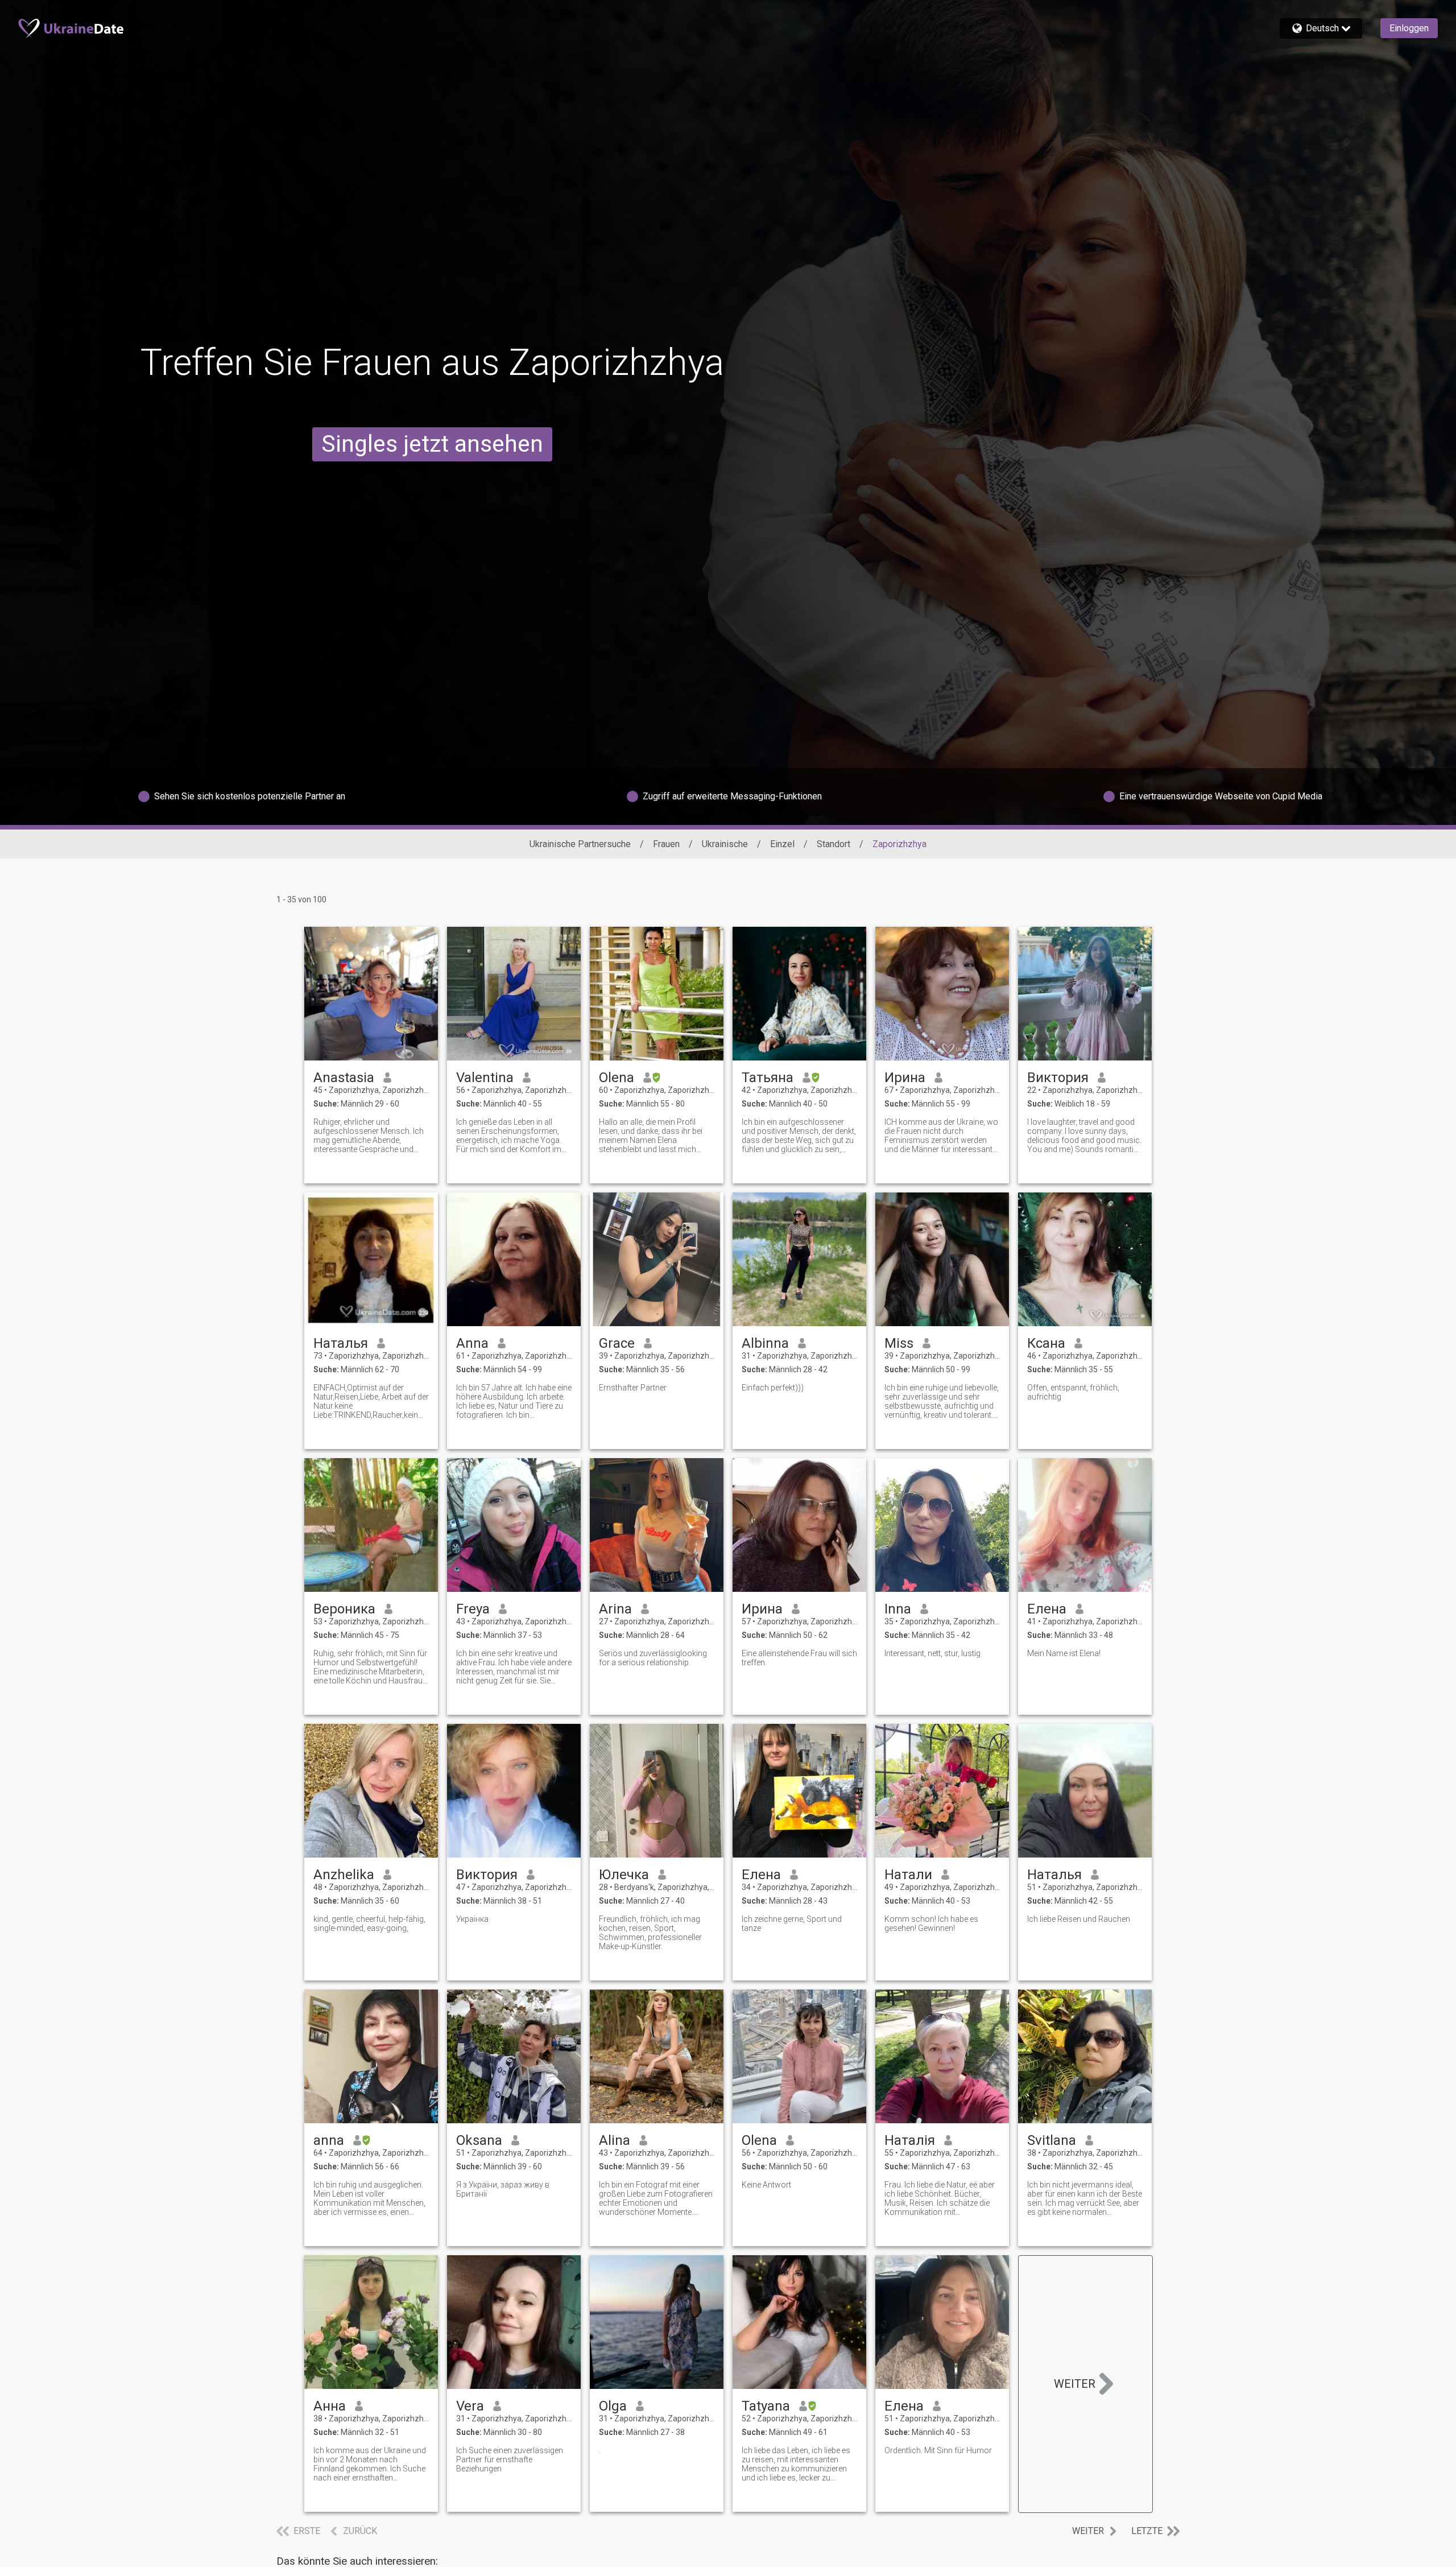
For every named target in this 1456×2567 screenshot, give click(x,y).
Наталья (341, 1343)
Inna (898, 1609)
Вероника (344, 1609)
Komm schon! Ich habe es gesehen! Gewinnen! (931, 1924)
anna (329, 2140)
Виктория (1058, 1078)
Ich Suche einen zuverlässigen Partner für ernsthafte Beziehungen (510, 2459)
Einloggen (1409, 28)
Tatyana (766, 2406)
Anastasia (344, 1078)
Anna (472, 1343)
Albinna (765, 1343)
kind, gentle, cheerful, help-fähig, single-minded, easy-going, (369, 1924)
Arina (615, 1609)
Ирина (905, 1078)
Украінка (472, 1919)
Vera (470, 2406)
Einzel (782, 844)
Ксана (1046, 1343)
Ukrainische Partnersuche (580, 844)
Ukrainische (725, 844)
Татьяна (768, 1078)
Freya (473, 1609)
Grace (617, 1343)
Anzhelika (344, 1875)
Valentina (485, 1078)
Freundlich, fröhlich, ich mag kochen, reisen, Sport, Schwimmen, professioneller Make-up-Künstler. (650, 1933)
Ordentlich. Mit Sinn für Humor (938, 2450)
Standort (834, 844)
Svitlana (1052, 2140)
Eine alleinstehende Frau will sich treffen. (799, 1658)
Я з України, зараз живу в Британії (503, 2189)
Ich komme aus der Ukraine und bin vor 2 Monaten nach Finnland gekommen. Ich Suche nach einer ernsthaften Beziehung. (370, 2464)
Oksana (479, 2140)
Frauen (666, 844)
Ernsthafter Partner (633, 1388)
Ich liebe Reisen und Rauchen (1079, 1919)
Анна (330, 2406)
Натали (908, 1875)
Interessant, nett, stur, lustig (932, 1653)
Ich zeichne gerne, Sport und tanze (792, 1924)
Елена (1047, 1609)
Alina (615, 2140)
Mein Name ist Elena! (1064, 1653)
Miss (899, 1343)
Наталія (910, 2140)
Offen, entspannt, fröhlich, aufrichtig (1073, 1392)
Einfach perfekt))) (773, 1388)
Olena (617, 1078)
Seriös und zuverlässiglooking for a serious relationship (653, 1658)
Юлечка (624, 1875)
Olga (613, 2406)
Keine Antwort (766, 2185)
